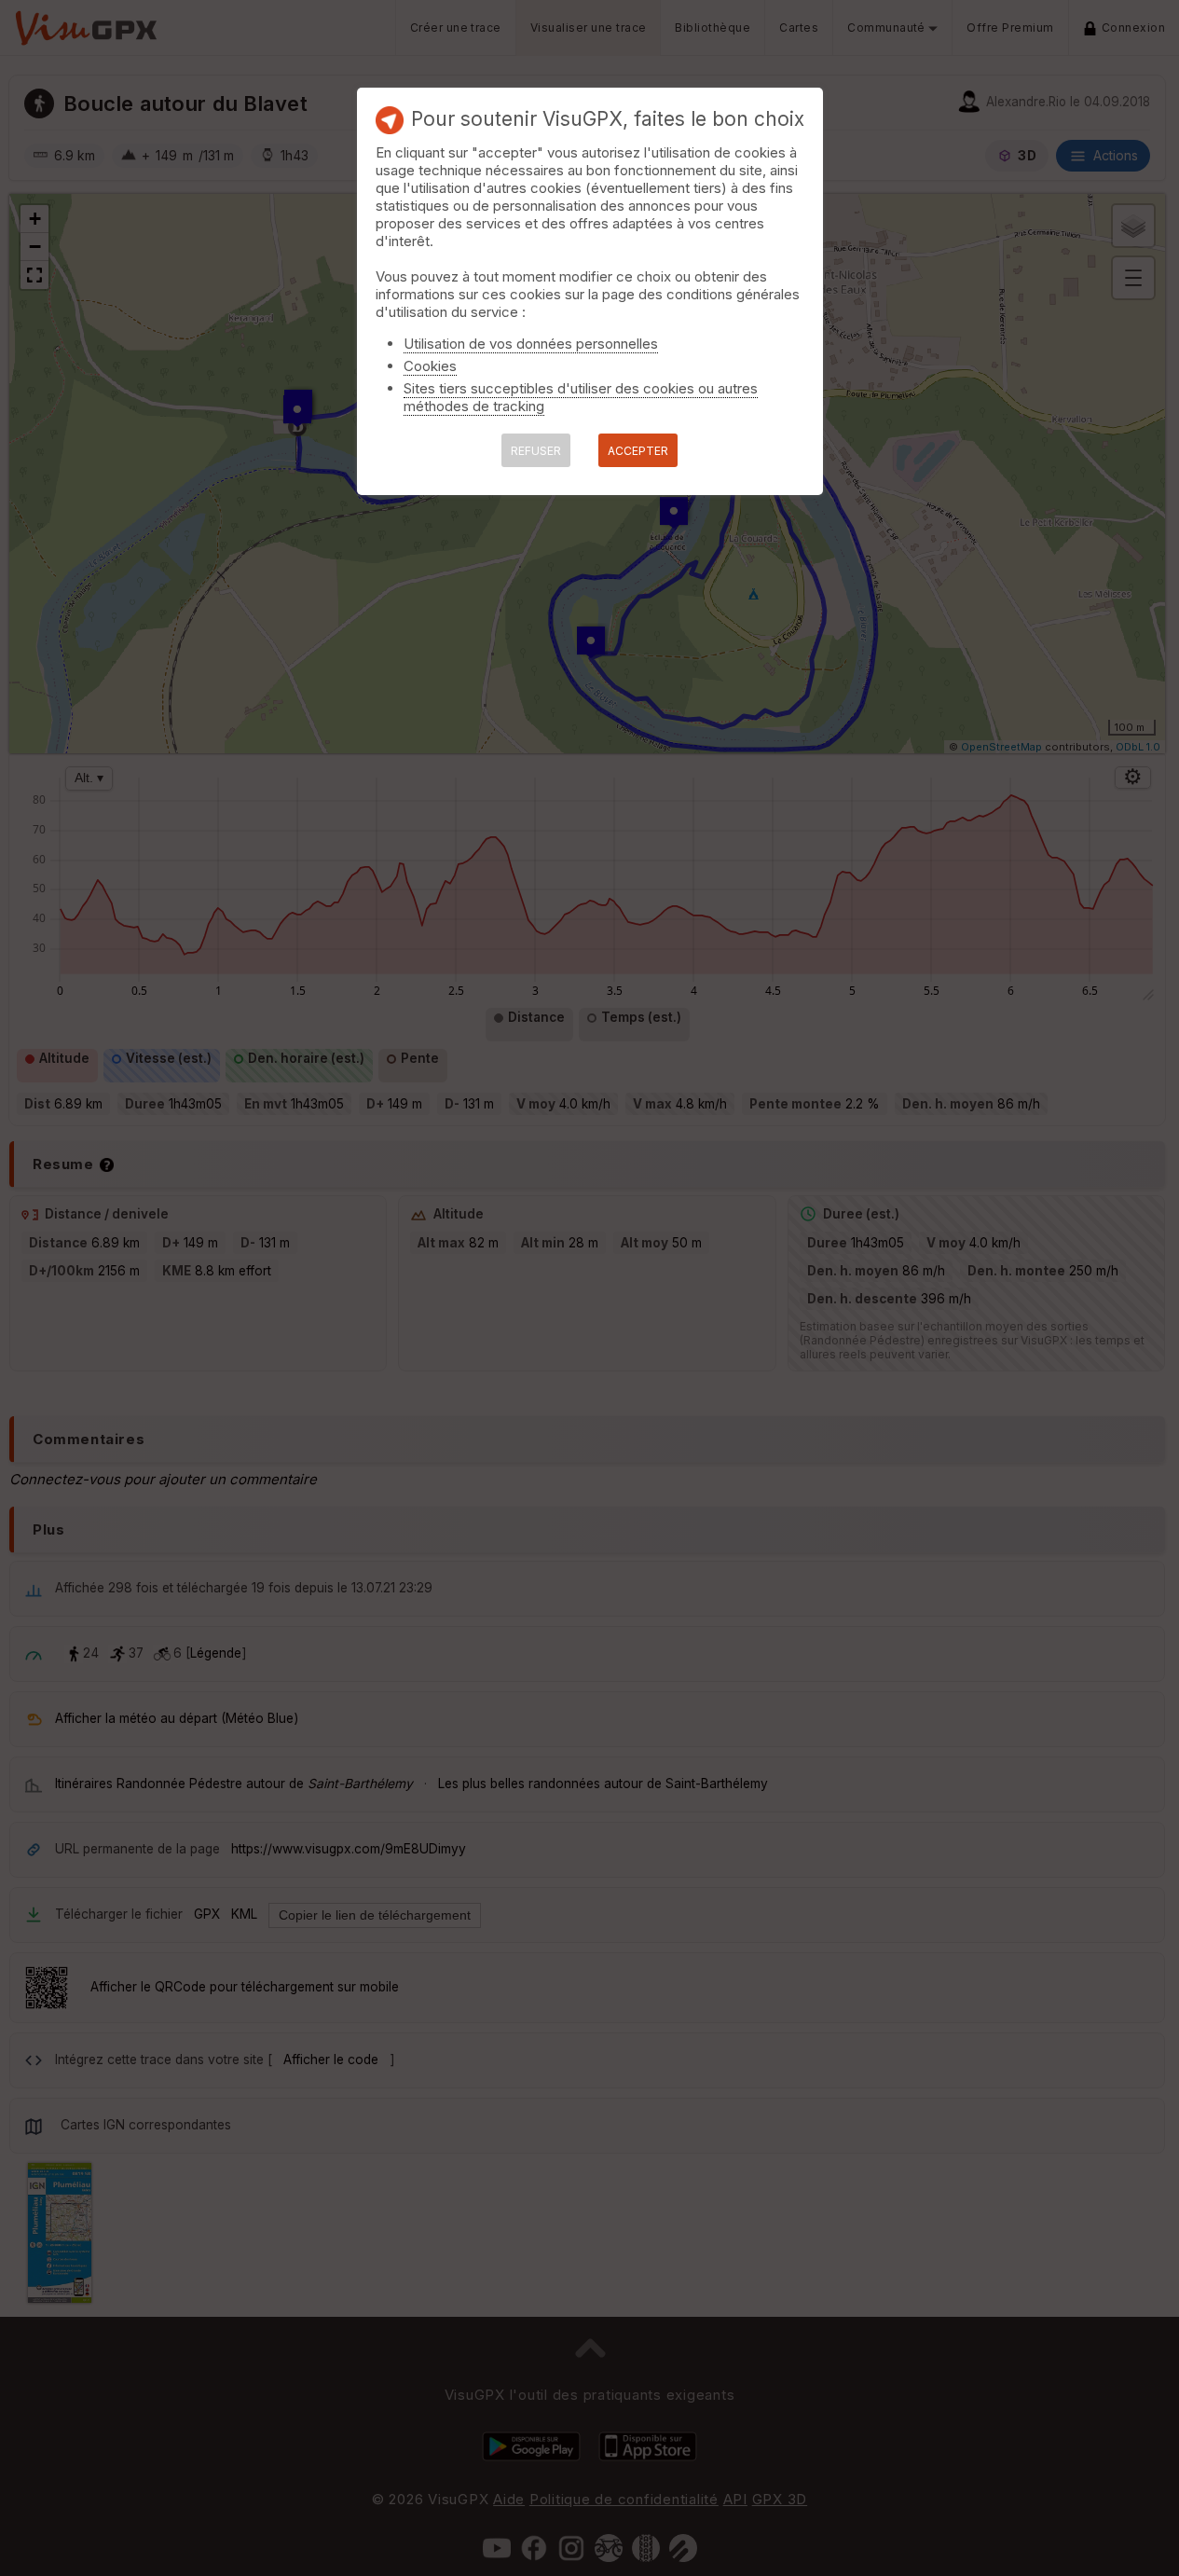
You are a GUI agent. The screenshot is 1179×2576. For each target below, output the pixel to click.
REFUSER (536, 451)
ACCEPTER (638, 451)
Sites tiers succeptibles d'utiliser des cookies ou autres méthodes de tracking (581, 397)
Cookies (430, 366)
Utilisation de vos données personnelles (531, 344)
